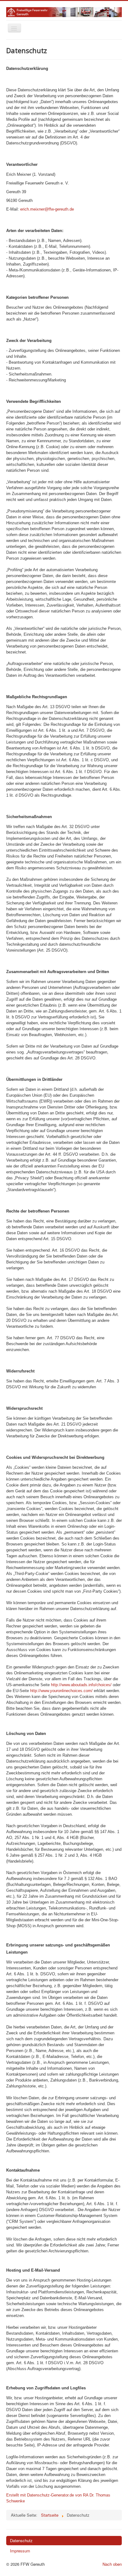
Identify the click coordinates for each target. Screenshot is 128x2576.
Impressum (20, 2551)
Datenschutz (21, 2540)
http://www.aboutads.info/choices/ (81, 1685)
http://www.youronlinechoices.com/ (61, 1691)
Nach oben (112, 2564)
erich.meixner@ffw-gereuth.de (47, 209)
